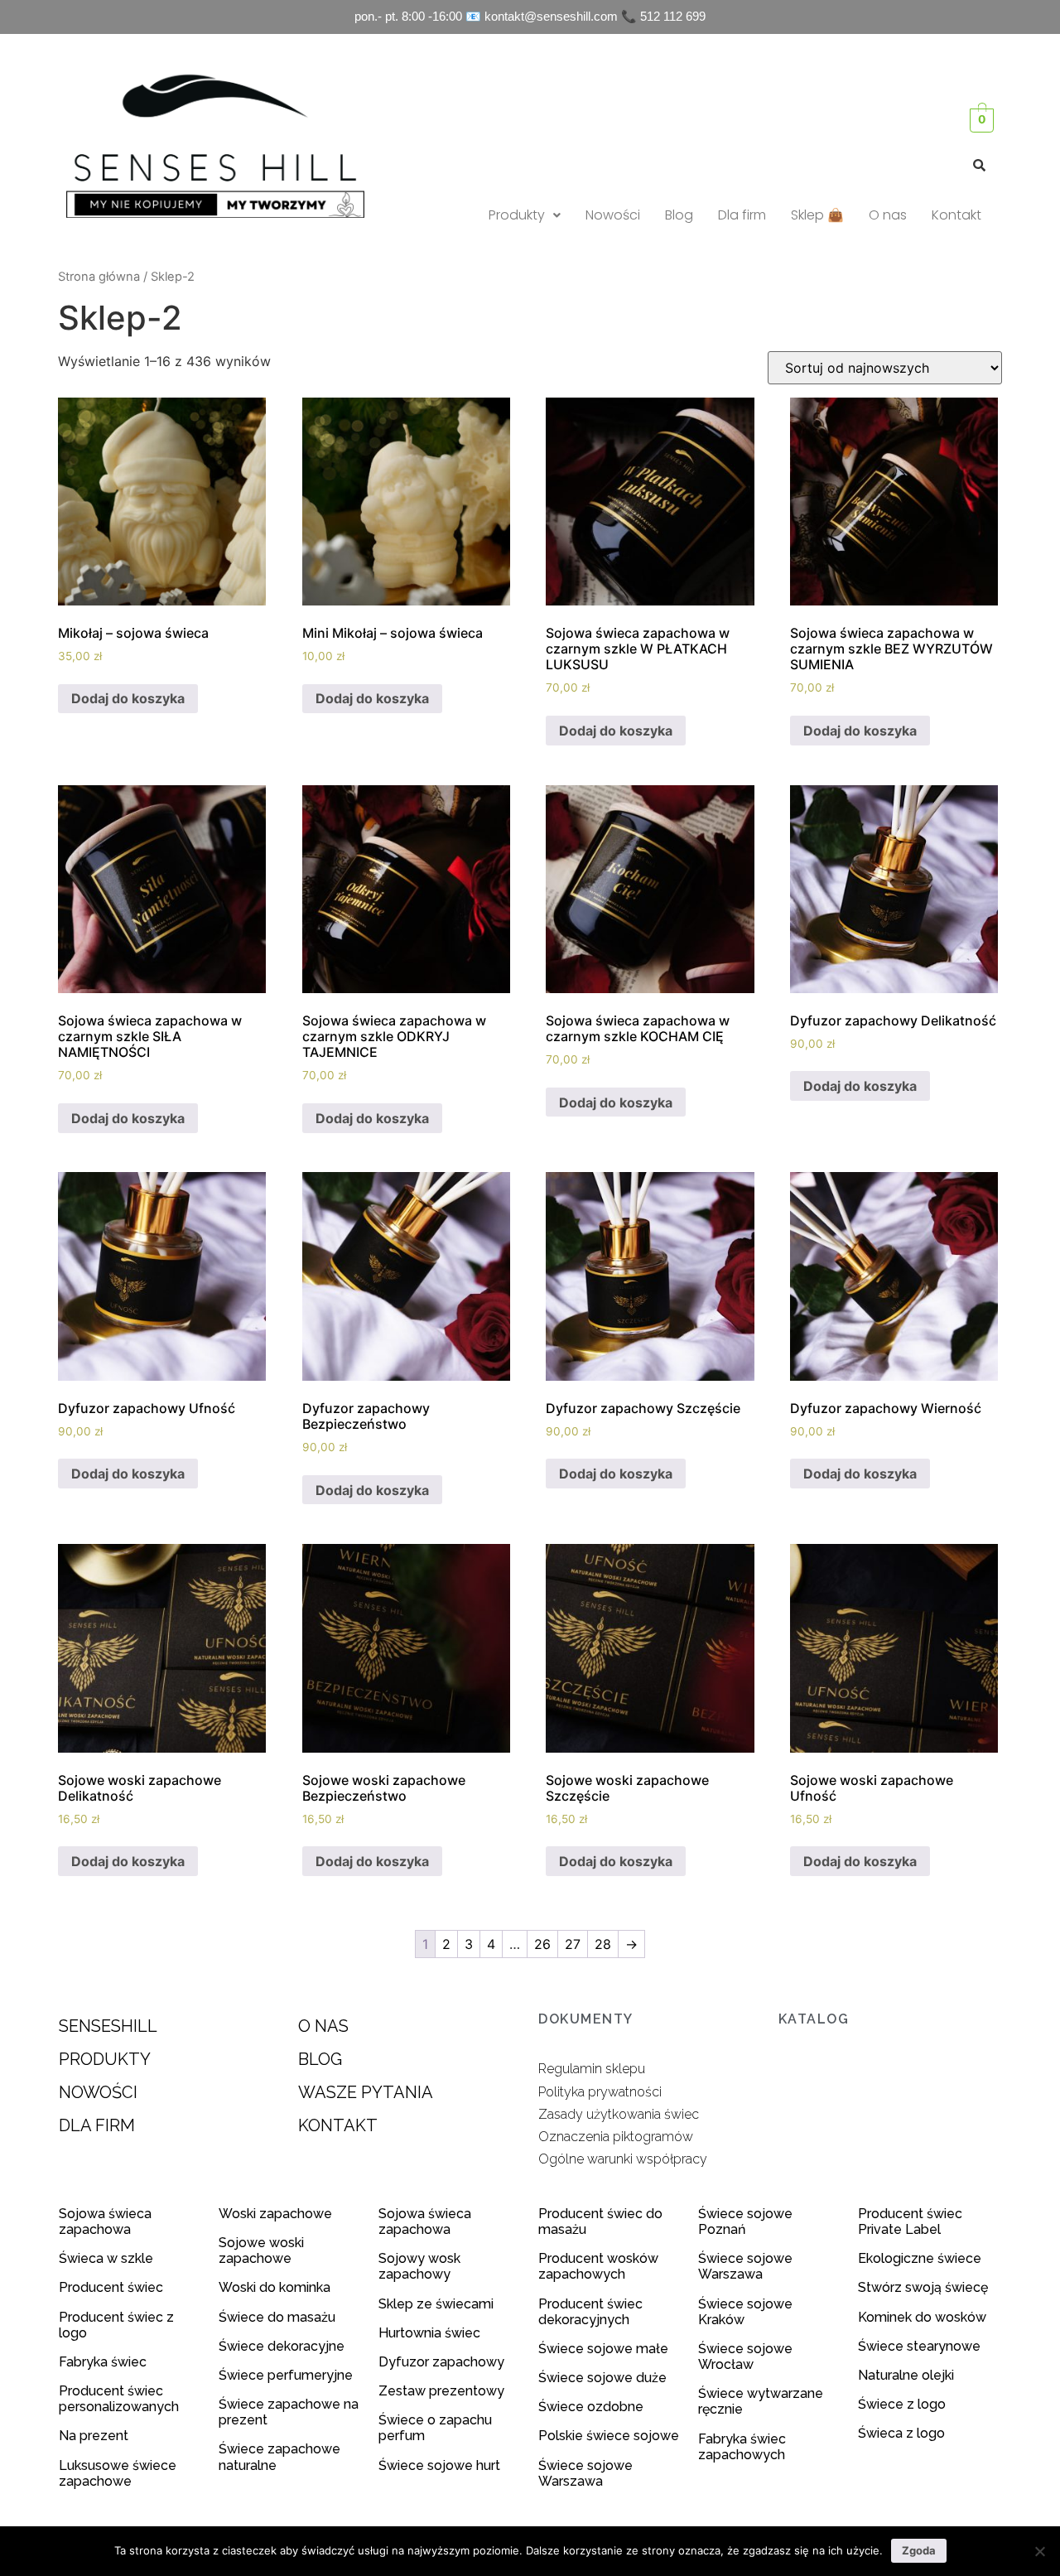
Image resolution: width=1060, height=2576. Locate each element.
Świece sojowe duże (604, 2378)
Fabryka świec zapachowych (742, 2447)
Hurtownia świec (429, 2333)
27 (573, 1944)
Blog (679, 215)
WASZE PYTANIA (366, 2092)
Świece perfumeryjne (286, 2375)
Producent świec (111, 2287)
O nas (888, 215)
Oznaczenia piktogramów (616, 2137)
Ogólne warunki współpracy (623, 2159)
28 (603, 1944)
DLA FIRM (97, 2125)
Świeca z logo (903, 2433)
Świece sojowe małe (605, 2349)
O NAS (323, 2026)
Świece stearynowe (919, 2346)
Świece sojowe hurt (439, 2465)
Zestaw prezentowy (441, 2391)
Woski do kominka (275, 2287)
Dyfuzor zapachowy (441, 2362)
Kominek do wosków (924, 2317)
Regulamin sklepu (592, 2069)
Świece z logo (903, 2404)
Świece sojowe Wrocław (745, 2357)
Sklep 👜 (817, 215)
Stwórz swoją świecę (923, 2287)
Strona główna (99, 277)
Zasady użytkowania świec (619, 2114)
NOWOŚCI (98, 2092)
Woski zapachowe (275, 2214)
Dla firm (742, 215)
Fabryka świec (103, 2362)
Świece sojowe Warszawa (585, 2473)
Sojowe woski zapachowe (261, 2250)
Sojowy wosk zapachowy (419, 2266)
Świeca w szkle (106, 2258)
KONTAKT (338, 2125)
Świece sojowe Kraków (745, 2312)
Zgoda (919, 2550)
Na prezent (94, 2436)
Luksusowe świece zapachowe (118, 2473)
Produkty (517, 215)
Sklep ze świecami (438, 2304)
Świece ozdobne (591, 2407)
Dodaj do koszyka (128, 698)
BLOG (320, 2059)
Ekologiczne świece (920, 2258)
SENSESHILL (108, 2026)
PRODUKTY (105, 2059)
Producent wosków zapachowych (598, 2266)
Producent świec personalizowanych (119, 2399)
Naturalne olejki (906, 2375)
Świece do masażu (277, 2317)
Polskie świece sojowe (609, 2436)
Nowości (613, 215)
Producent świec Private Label (910, 2221)
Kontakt (956, 215)
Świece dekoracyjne (282, 2346)
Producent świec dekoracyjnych (590, 2312)
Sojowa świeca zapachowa (105, 2221)
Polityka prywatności (600, 2092)
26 (542, 1944)
